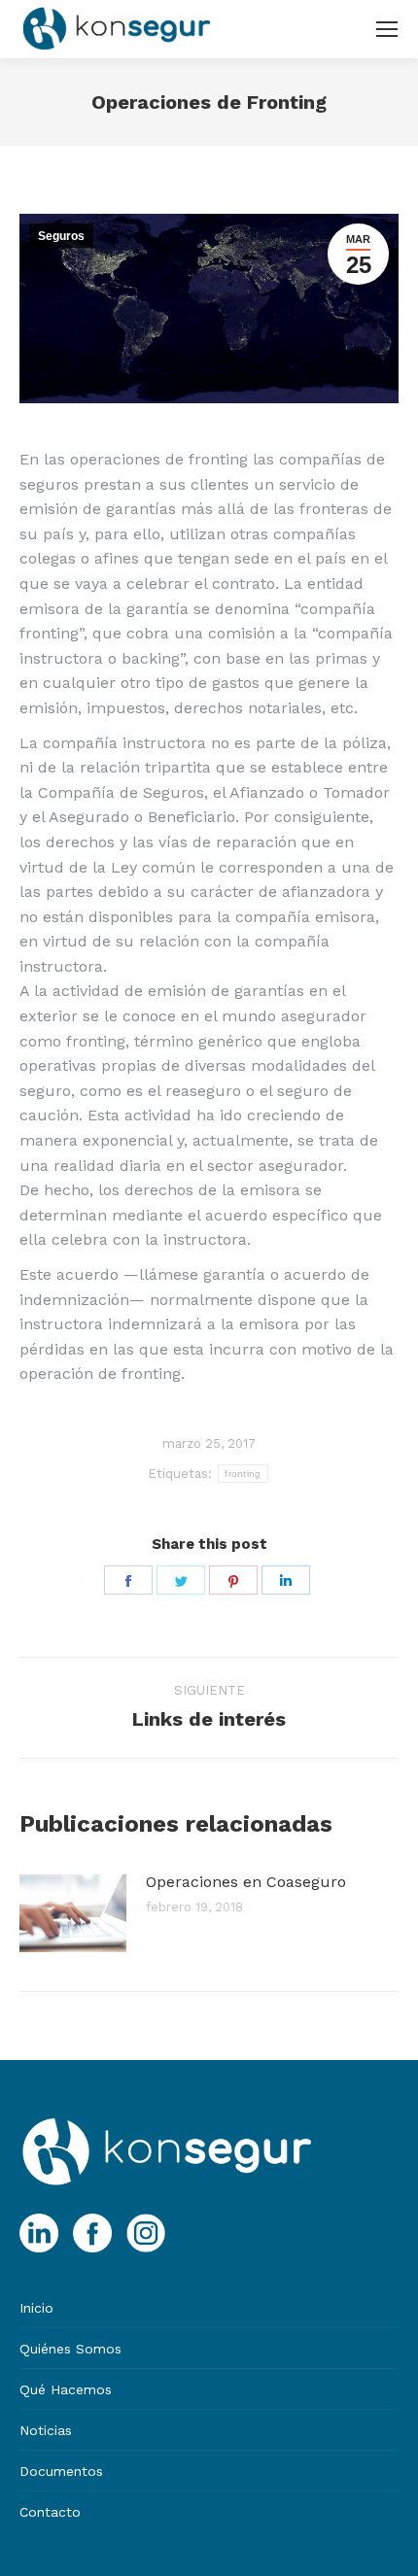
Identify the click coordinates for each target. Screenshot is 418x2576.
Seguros (61, 236)
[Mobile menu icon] (387, 29)
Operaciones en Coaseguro (246, 1882)
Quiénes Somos (70, 2349)
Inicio (36, 2308)
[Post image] (73, 1913)
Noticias (46, 2430)
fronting (243, 1474)
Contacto (50, 2512)
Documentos (61, 2471)
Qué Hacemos (66, 2389)
